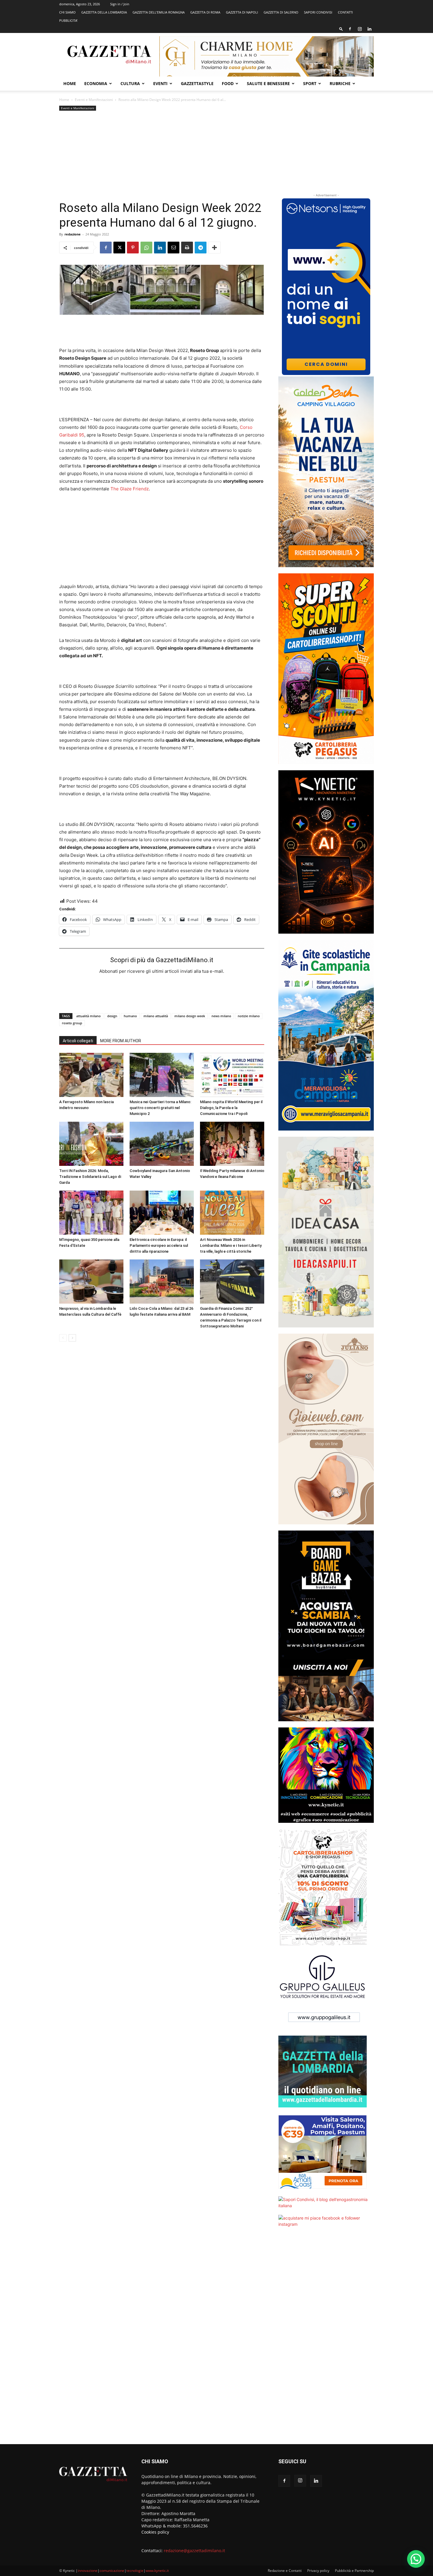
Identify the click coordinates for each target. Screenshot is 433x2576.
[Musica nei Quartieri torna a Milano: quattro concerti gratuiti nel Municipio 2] (162, 1075)
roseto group (72, 1023)
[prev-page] (63, 1338)
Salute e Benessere (268, 83)
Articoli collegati (78, 1041)
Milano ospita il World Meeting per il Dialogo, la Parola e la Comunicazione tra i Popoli (231, 1108)
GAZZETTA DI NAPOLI (242, 12)
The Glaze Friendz (130, 489)
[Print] (187, 248)
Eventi (160, 83)
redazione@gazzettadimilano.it (194, 2551)
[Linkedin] (369, 29)
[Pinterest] (133, 248)
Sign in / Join (120, 4)
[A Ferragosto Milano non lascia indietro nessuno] (91, 1075)
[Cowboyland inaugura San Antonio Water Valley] (162, 1144)
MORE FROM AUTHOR (121, 1041)
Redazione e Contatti (285, 2571)
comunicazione (112, 2571)
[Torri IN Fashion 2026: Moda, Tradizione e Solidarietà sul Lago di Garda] (91, 1144)
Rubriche (340, 83)
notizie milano (249, 1016)
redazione (73, 234)
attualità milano (89, 1016)
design (112, 1016)
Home (70, 83)
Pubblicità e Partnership (354, 2571)
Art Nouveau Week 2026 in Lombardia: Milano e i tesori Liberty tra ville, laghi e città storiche (231, 1245)
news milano (221, 1016)
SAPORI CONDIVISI (318, 12)
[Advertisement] (162, 156)
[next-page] (72, 1338)
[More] (214, 248)
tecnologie (135, 2571)
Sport (310, 83)
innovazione (88, 2571)
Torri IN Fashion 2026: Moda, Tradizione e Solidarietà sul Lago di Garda (90, 1177)
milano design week (190, 1016)
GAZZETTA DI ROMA (205, 12)
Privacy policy (318, 2571)
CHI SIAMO (67, 12)
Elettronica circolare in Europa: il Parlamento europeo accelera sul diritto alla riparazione (159, 1245)
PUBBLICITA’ (68, 20)
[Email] (173, 248)
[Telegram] (201, 248)
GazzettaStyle (197, 83)
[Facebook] (350, 29)
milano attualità (156, 1016)
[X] (119, 248)
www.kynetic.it (157, 2571)
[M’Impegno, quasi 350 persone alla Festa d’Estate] (91, 1213)
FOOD (228, 83)
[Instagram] (360, 29)
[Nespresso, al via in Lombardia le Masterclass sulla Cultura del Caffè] (91, 1282)
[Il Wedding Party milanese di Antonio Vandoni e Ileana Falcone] (232, 1144)
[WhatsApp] (146, 248)
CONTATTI (345, 12)
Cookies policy (155, 2532)
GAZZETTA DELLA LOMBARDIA (104, 12)
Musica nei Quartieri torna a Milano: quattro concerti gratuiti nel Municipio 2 (160, 1108)
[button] (341, 29)
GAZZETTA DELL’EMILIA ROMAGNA (159, 12)
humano (130, 1016)
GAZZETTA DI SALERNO (281, 12)
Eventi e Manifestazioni (94, 100)
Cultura (130, 83)
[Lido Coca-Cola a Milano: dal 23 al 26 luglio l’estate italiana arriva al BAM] (162, 1282)
